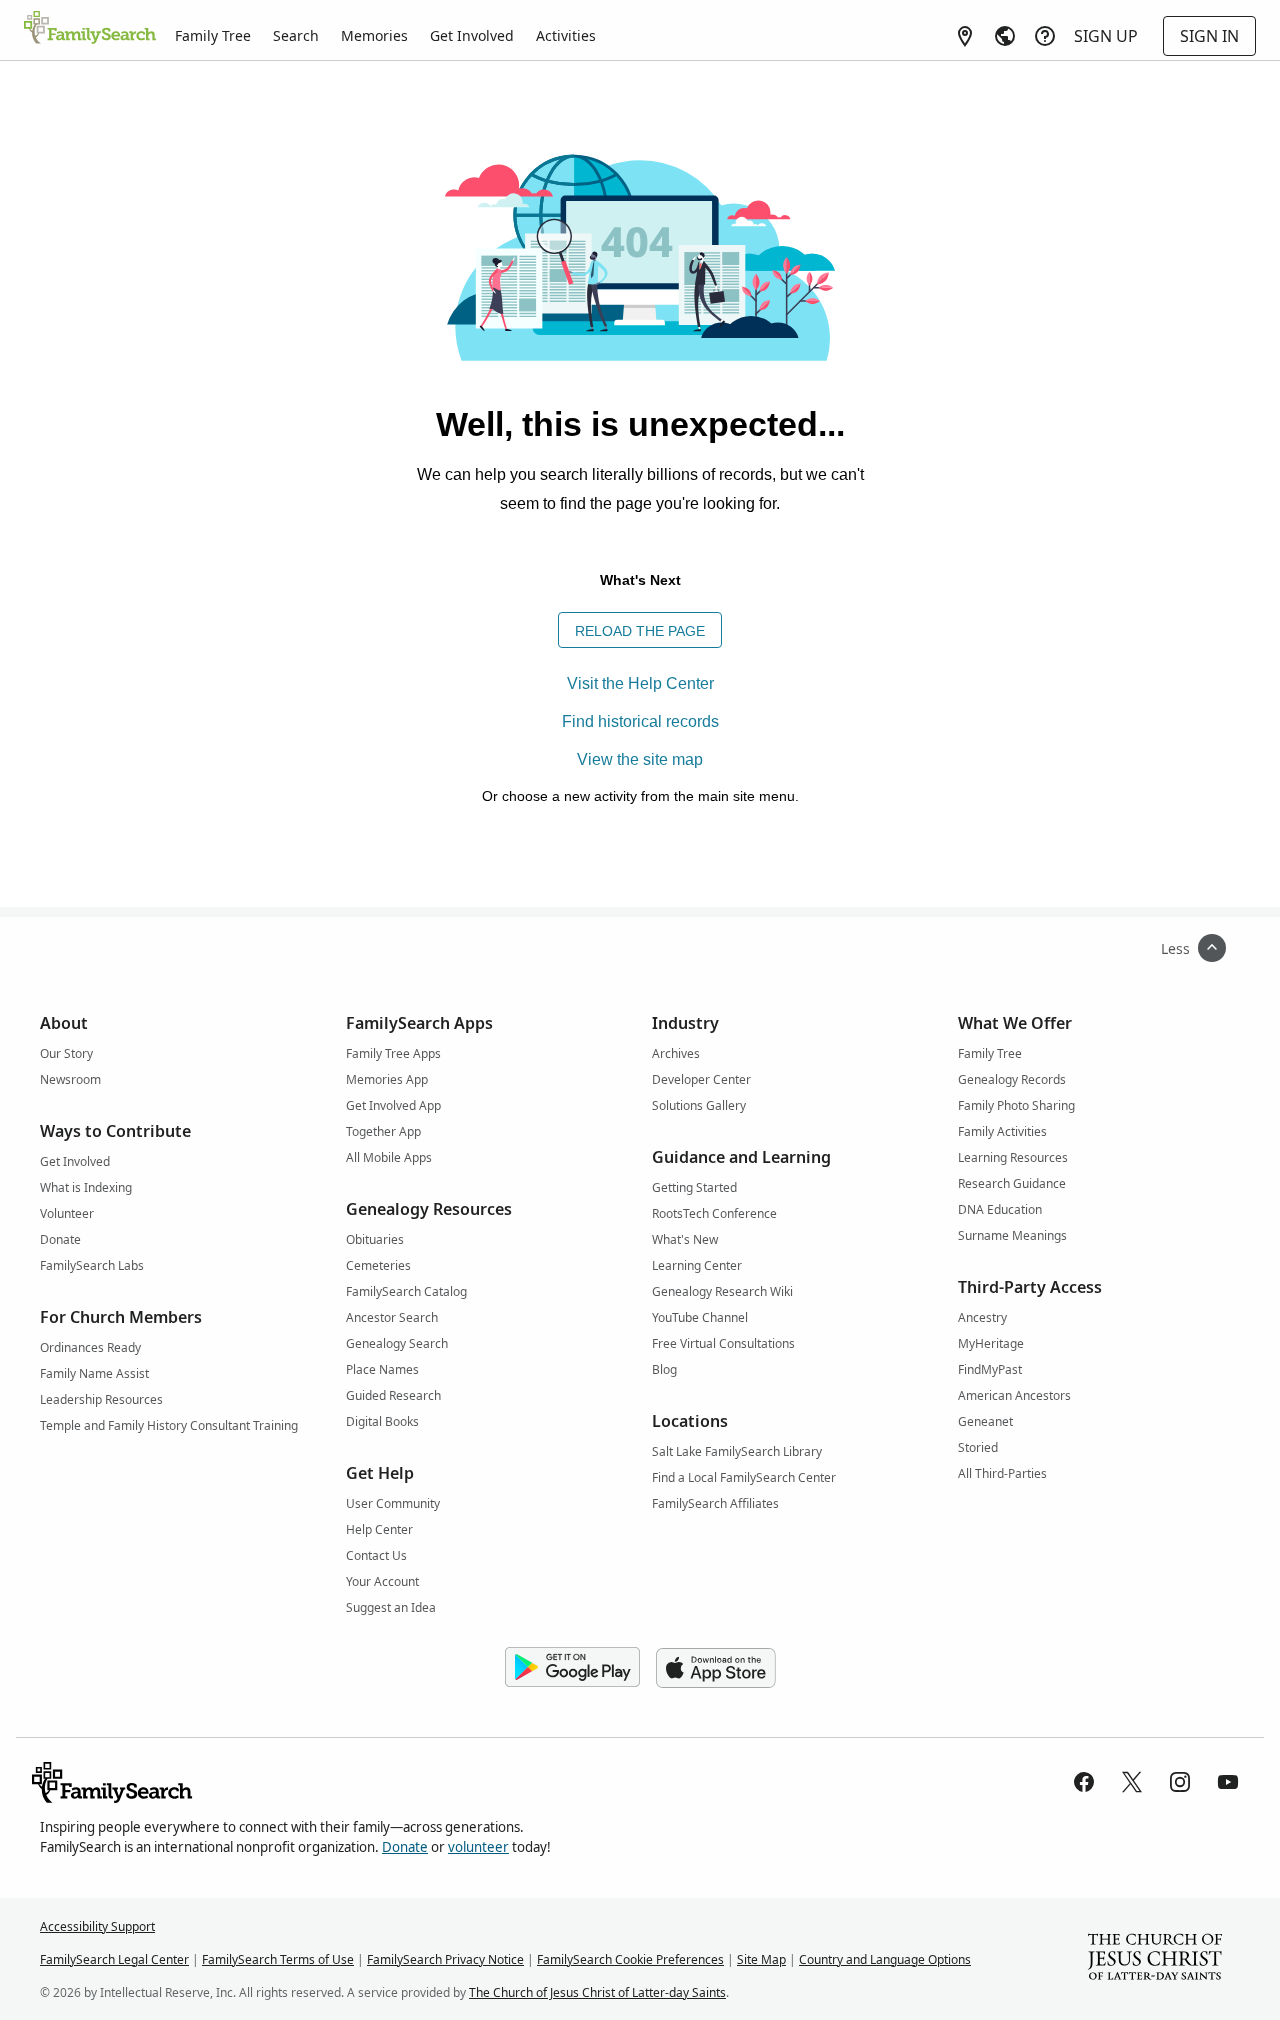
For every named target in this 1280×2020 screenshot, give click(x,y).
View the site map (640, 759)
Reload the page (640, 631)
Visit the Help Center (640, 683)
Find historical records (640, 721)
